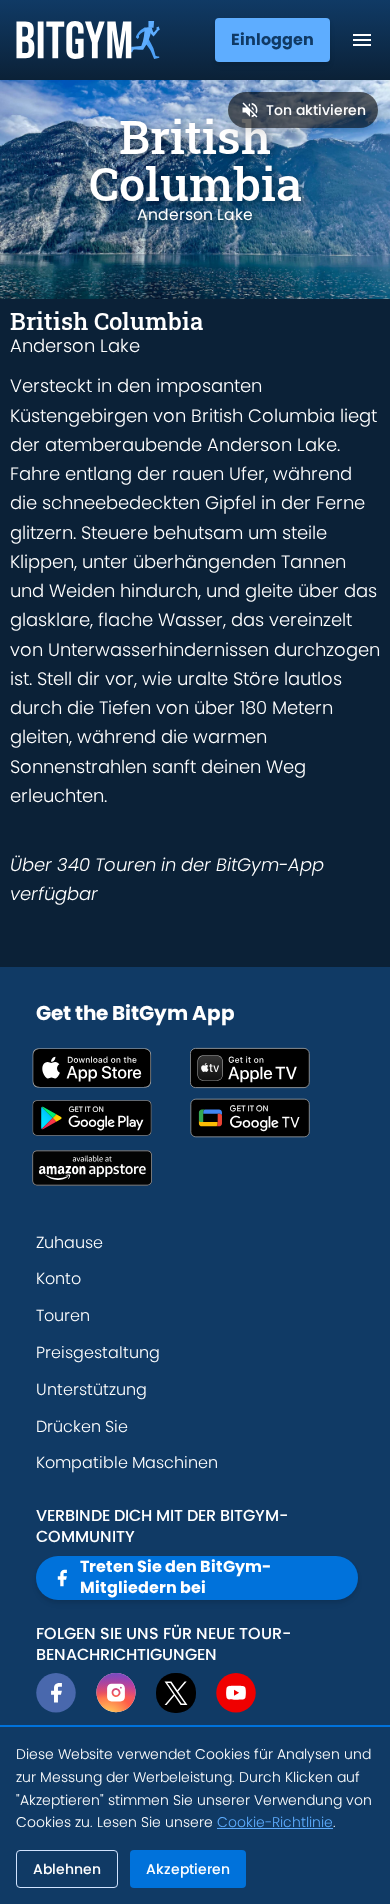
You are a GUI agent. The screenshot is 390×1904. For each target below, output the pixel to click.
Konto (58, 1278)
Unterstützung (91, 1389)
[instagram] (116, 1693)
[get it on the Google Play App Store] (111, 1118)
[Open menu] (362, 40)
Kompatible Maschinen (127, 1462)
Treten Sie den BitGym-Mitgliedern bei (175, 1577)
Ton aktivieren (316, 110)
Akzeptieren (188, 1869)
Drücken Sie (82, 1426)
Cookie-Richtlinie (275, 1822)
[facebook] (56, 1693)
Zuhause (69, 1242)
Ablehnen (67, 1869)
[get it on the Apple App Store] (111, 1068)
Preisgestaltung (98, 1352)
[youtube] (236, 1693)
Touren (63, 1315)
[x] (176, 1693)
